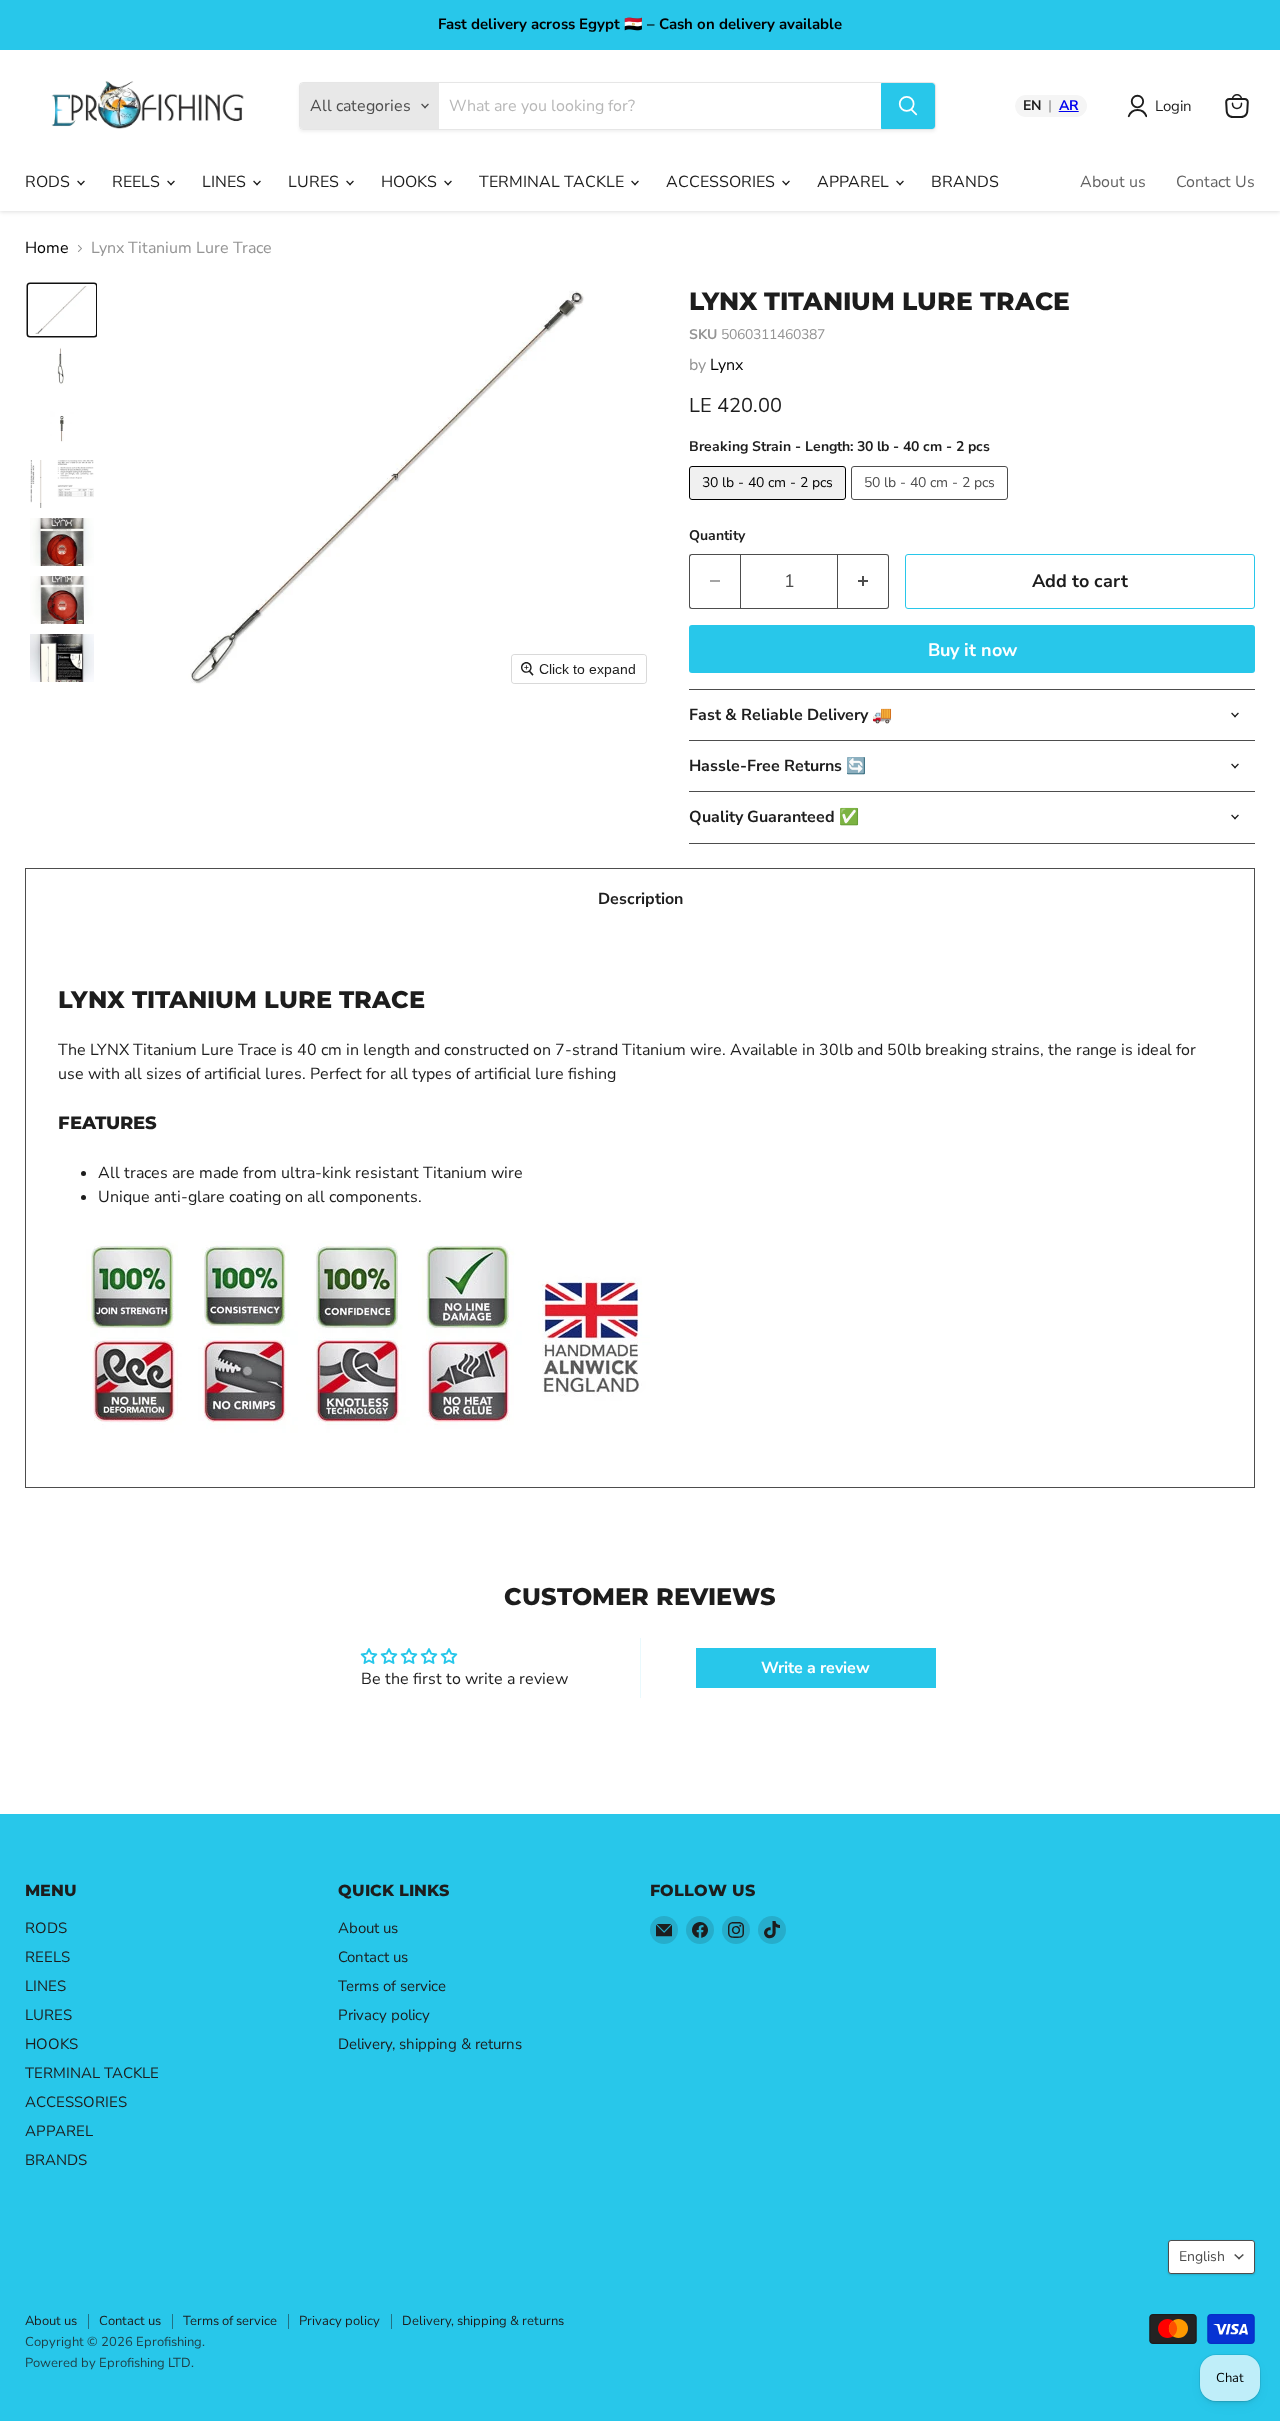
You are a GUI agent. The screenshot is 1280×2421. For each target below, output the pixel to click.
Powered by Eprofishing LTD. (109, 2363)
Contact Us (1215, 182)
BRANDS (965, 182)
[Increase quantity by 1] (863, 581)
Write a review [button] (815, 1668)
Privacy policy (384, 2015)
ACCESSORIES (722, 182)
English (1202, 2256)
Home (47, 248)
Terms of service (392, 1986)
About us (1113, 182)
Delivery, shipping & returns (430, 2044)
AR (1069, 106)
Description (640, 899)
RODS (49, 182)
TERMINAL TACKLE (553, 182)
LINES (226, 182)
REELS (138, 182)
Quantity (717, 536)
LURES (315, 182)
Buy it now (972, 650)
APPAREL (855, 182)
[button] (62, 310)
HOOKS (411, 182)
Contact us (373, 1957)
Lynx (726, 365)
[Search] (908, 106)
